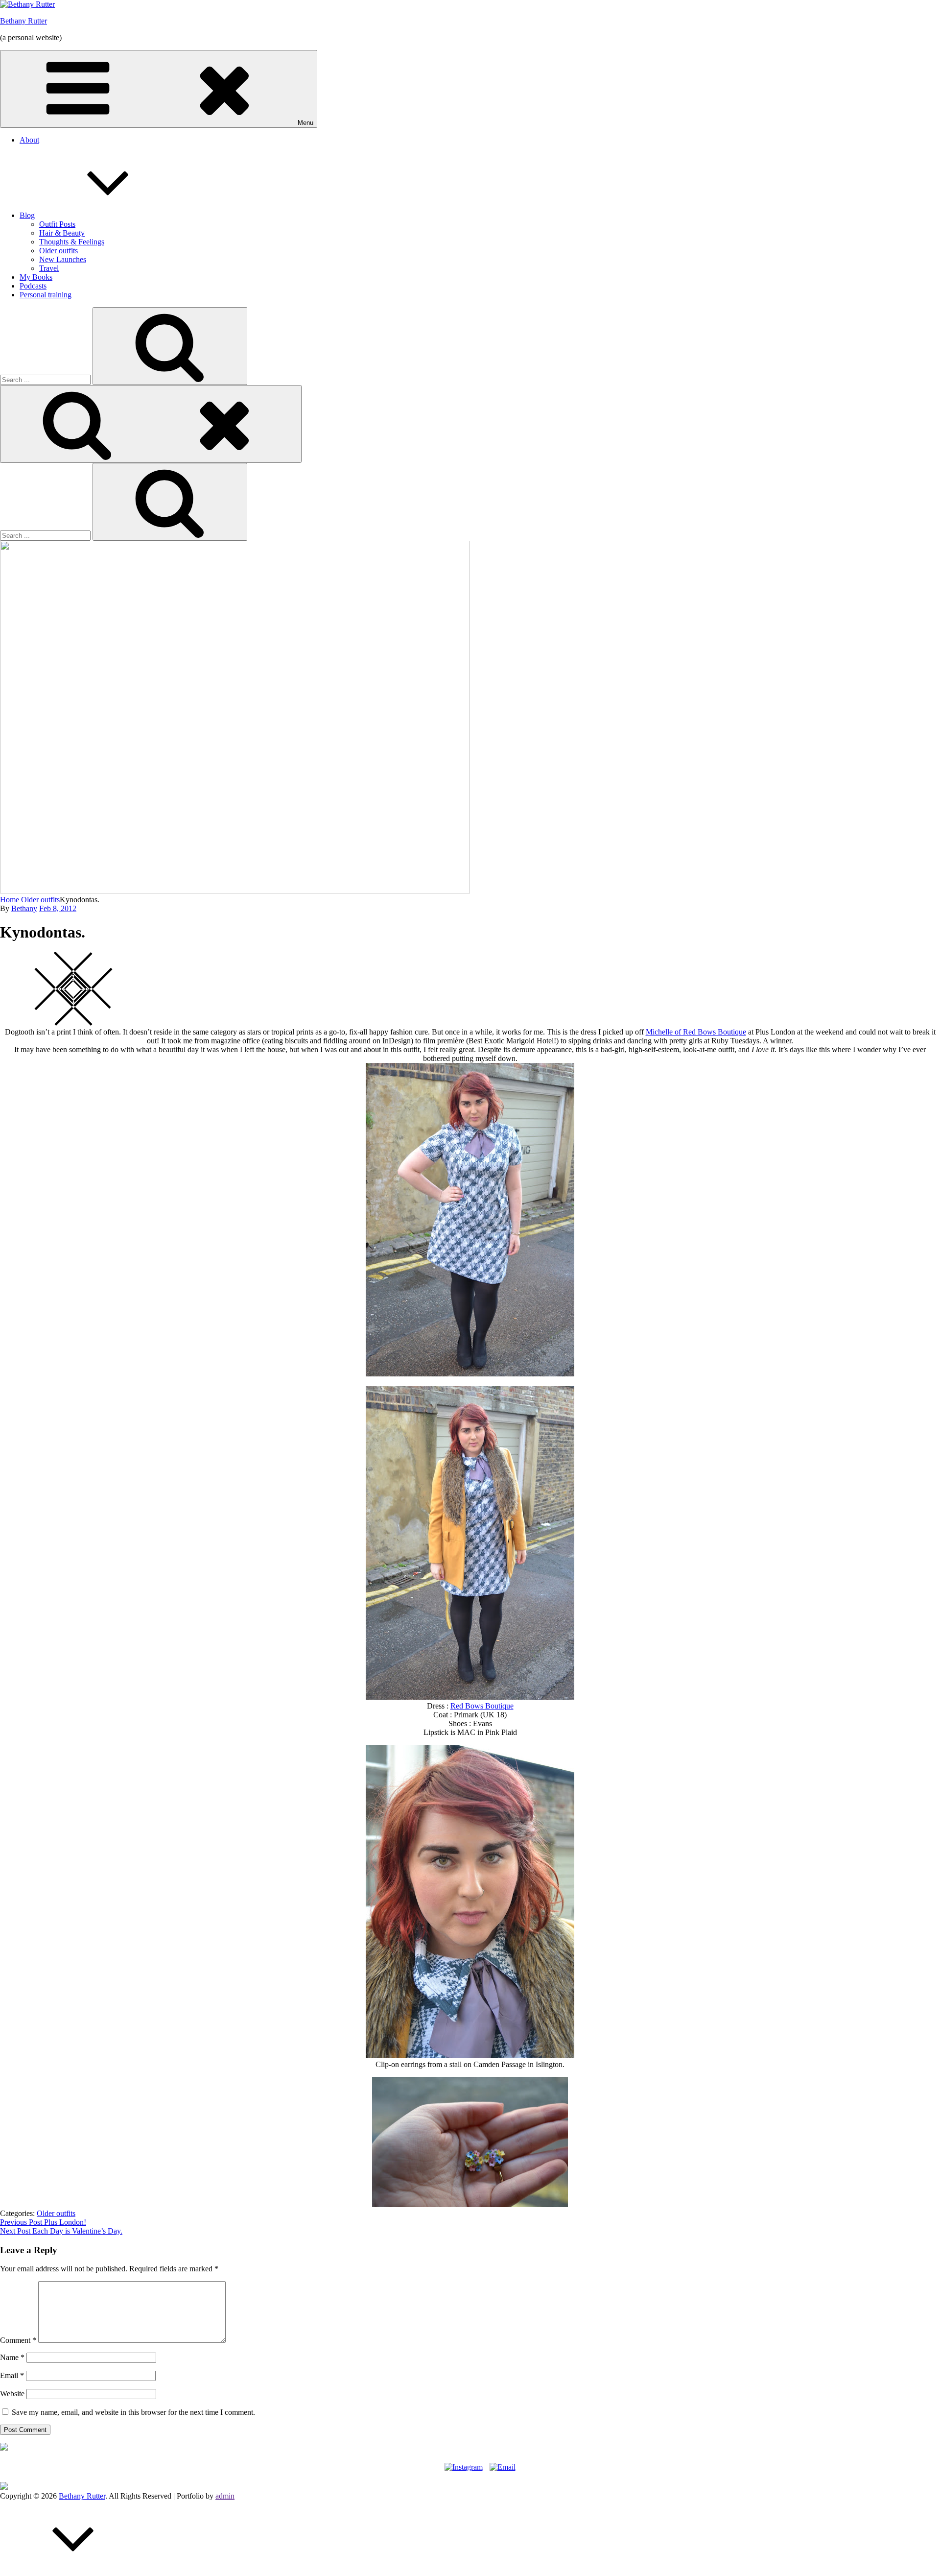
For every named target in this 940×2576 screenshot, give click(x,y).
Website (12, 2394)
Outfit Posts (57, 224)
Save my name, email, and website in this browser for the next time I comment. (133, 2412)
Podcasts (33, 286)
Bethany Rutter (23, 21)
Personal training (46, 295)
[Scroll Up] (73, 2571)
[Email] (503, 2465)
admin (225, 2496)
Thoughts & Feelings (72, 242)
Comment (18, 2340)
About (29, 140)
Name (12, 2357)
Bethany (24, 908)
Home (11, 900)
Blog (27, 215)
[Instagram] (464, 2465)
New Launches (63, 259)
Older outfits (59, 251)
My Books (36, 277)
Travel (49, 268)
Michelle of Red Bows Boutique (696, 1032)
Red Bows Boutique (482, 1706)
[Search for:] (46, 379)
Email (12, 2375)
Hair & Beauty (62, 233)
